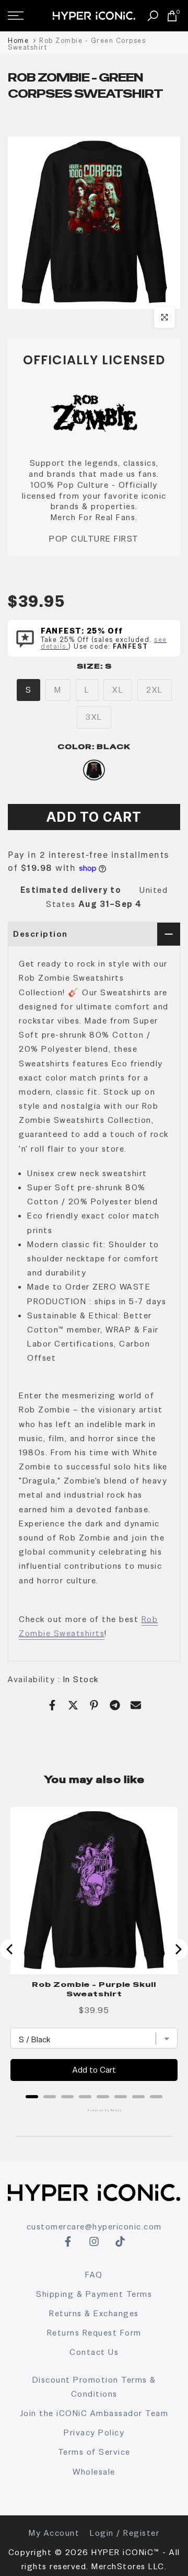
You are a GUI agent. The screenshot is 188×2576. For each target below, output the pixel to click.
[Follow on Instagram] (94, 2241)
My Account (54, 2533)
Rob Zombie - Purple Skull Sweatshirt (94, 1989)
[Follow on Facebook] (68, 2241)
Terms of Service (94, 2452)
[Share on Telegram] (115, 1705)
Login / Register (125, 2533)
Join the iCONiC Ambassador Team (94, 2413)
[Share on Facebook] (52, 1705)
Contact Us (94, 2352)
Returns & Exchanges (94, 2313)
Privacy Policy (94, 2433)
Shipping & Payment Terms (94, 2294)
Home (18, 41)
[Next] (178, 1949)
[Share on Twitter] (73, 1705)
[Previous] (10, 1949)
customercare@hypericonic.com (94, 2227)
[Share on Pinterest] (94, 1705)
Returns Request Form (94, 2333)
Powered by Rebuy (94, 2110)
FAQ (94, 2275)
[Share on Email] (136, 1705)
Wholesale (94, 2472)
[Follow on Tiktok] (120, 2241)
